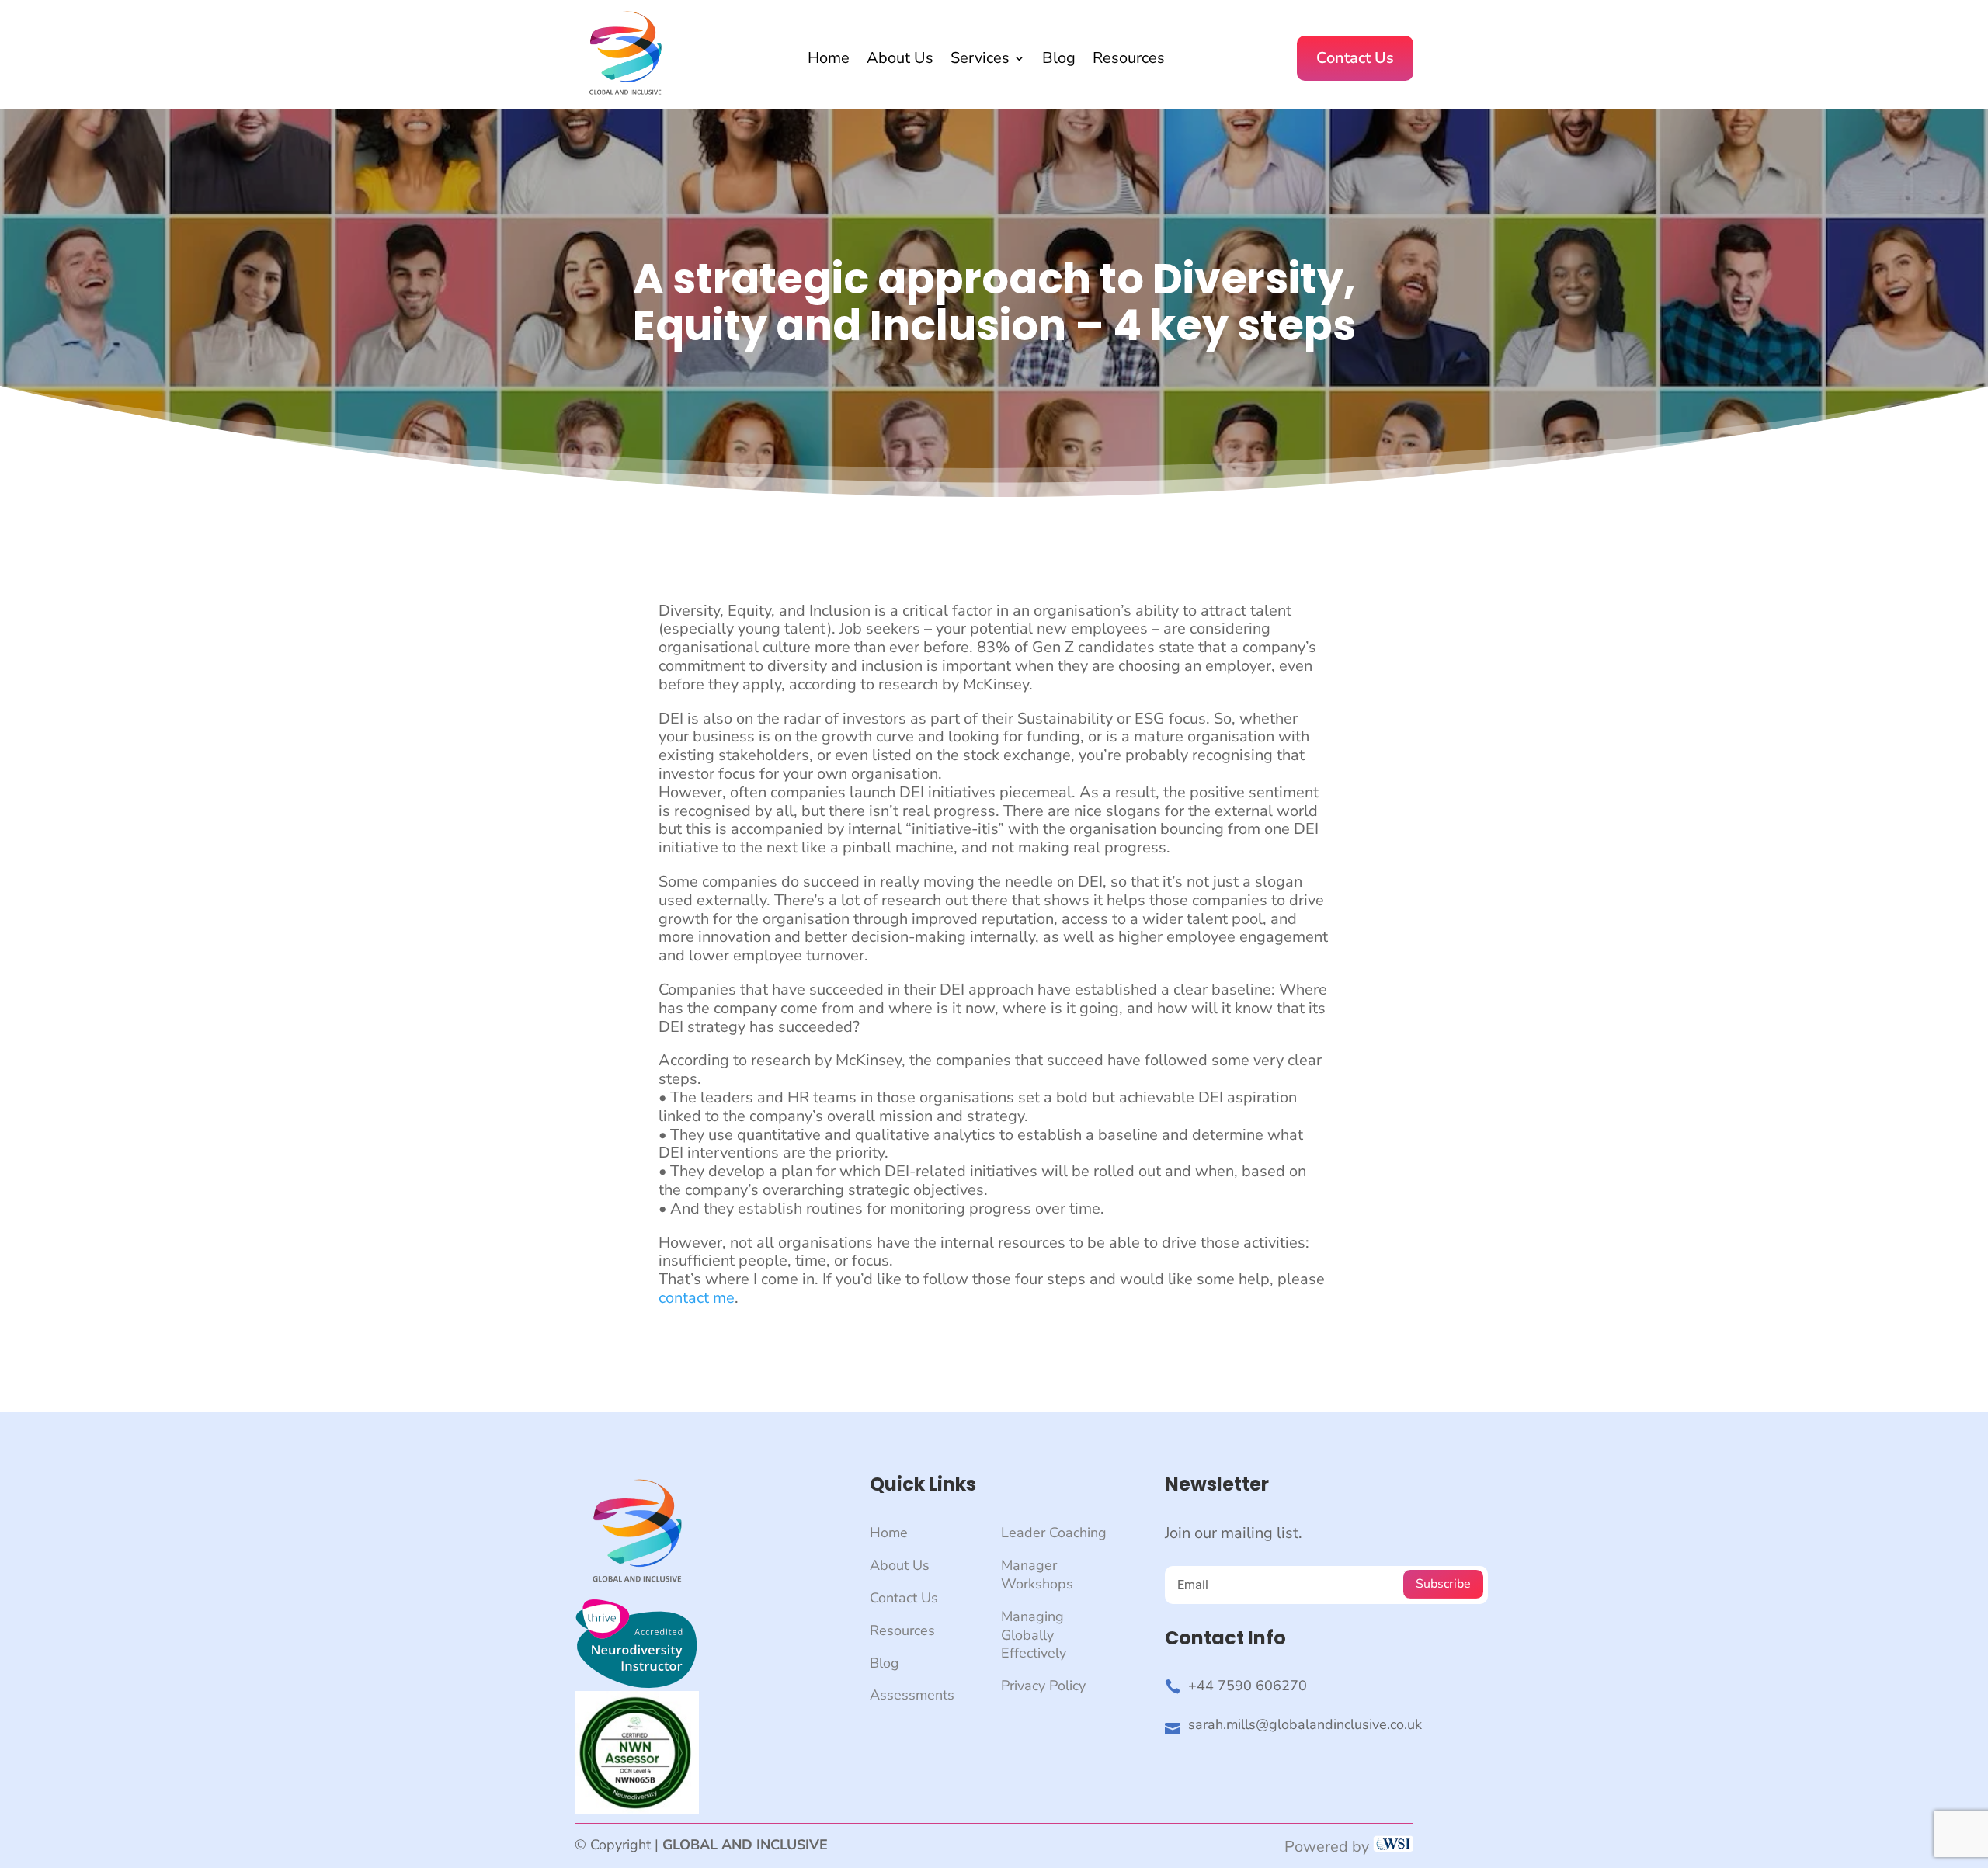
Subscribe (1443, 1584)
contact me (697, 1298)
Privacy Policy (1043, 1686)
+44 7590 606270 (1248, 1686)
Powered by (1329, 1847)
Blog (1059, 61)
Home (829, 61)
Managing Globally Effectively (1034, 1635)
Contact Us (1355, 58)
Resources (1129, 61)
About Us (900, 61)
